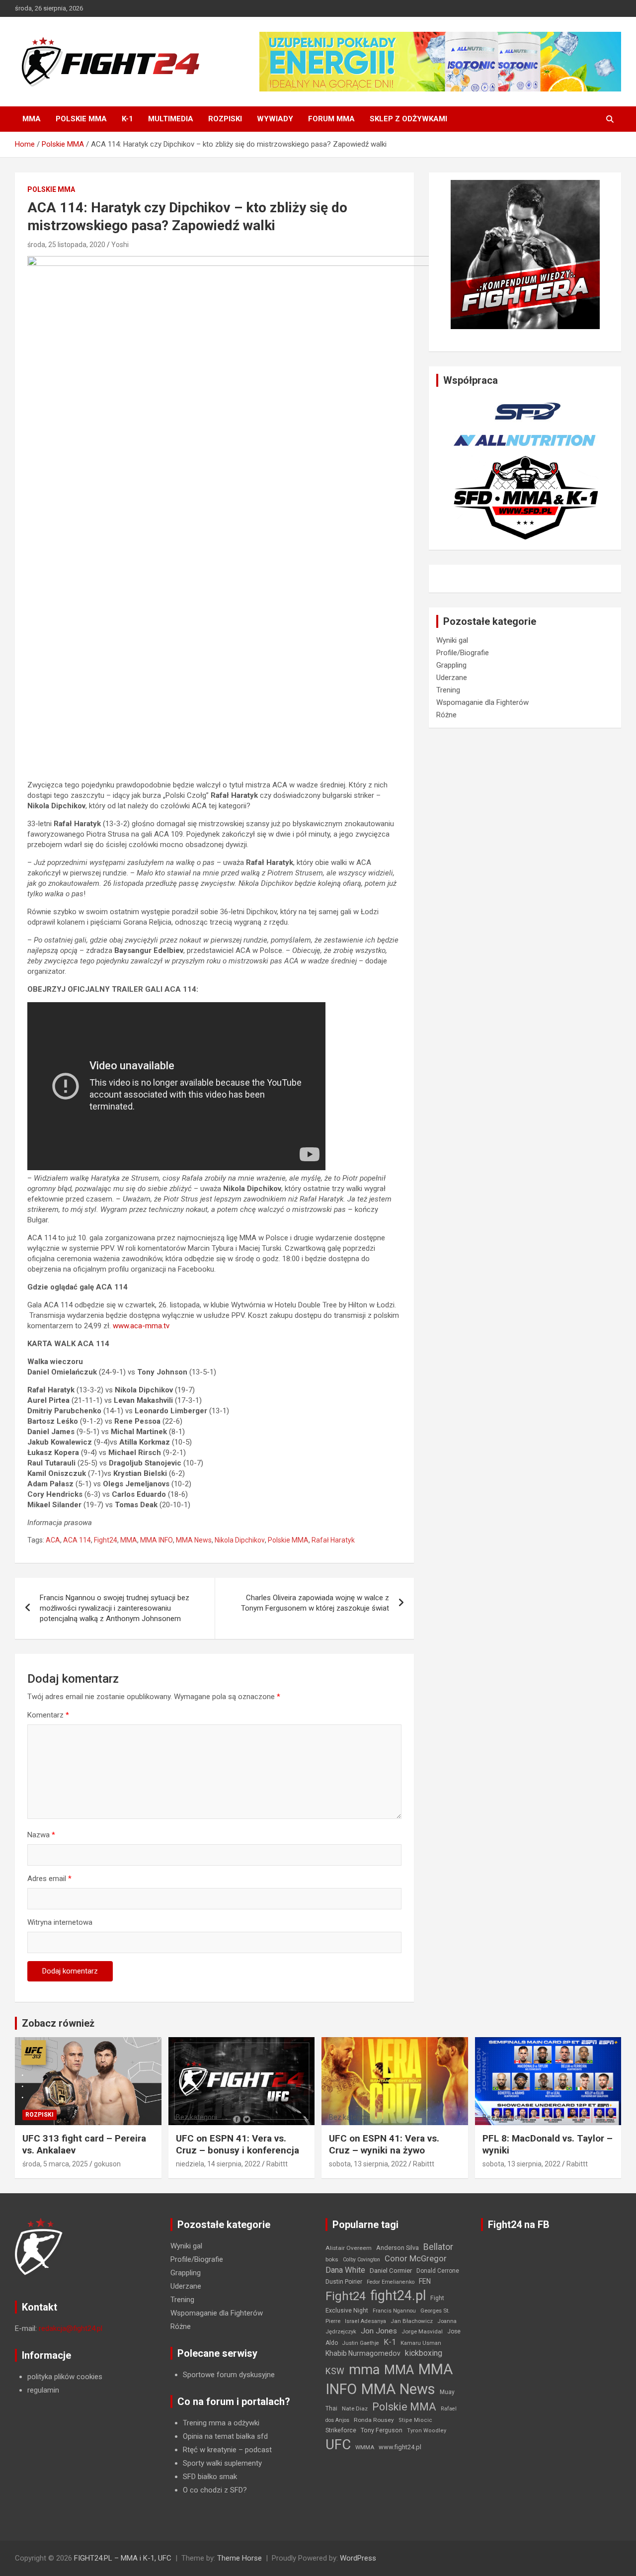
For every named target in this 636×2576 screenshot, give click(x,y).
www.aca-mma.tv (141, 1326)
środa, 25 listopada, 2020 (66, 245)
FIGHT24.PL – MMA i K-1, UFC (123, 2558)
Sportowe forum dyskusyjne (229, 2375)
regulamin (43, 2390)
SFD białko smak (210, 2477)
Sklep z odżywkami (408, 119)
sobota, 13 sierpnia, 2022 (368, 2164)
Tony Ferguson (382, 2430)
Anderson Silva (397, 2248)
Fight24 (106, 1540)
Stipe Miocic (415, 2420)
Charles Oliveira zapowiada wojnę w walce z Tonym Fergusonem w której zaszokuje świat (315, 1603)
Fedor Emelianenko (391, 2282)
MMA (32, 119)
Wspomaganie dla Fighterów (482, 702)
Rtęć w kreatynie (210, 2450)
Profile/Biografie (463, 653)
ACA (53, 1540)
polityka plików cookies (65, 2377)
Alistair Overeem (349, 2248)
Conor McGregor (416, 2259)
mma (364, 2370)
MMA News (194, 1540)
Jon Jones (379, 2331)
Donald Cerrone (438, 2271)
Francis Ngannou (394, 2311)
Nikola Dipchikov (240, 1540)
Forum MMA (331, 119)
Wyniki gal (452, 640)
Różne (446, 715)
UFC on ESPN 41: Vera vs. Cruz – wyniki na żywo (384, 2145)
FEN (425, 2281)
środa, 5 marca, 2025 (55, 2164)
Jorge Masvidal (422, 2331)
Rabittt (277, 2164)
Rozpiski (225, 119)
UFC (338, 2445)
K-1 (127, 119)
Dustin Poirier (344, 2282)
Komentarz (48, 1715)
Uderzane (452, 678)
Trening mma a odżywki (221, 2423)
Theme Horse (239, 2558)
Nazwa (41, 1835)
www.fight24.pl (400, 2447)
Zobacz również (58, 2023)
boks (332, 2259)
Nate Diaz (355, 2408)
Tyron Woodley (427, 2431)
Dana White (345, 2270)
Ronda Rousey (374, 2420)
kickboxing (424, 2353)
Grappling (451, 665)
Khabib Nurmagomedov (363, 2353)
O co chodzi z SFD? (215, 2490)
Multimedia (171, 119)
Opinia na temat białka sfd (225, 2436)
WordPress (358, 2558)
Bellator (438, 2247)
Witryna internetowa (60, 1922)
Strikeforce (341, 2430)
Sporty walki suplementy (222, 2463)
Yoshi (120, 245)
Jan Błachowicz (412, 2321)
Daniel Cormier (391, 2271)
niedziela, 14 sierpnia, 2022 (218, 2164)
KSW (335, 2371)
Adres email (49, 1879)
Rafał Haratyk (333, 1540)
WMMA (365, 2447)
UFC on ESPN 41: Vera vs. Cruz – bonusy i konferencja (238, 2145)
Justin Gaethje (361, 2343)
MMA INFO (157, 1540)
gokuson (107, 2164)
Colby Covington (361, 2260)
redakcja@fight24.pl (71, 2328)
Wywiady (275, 119)
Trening (448, 690)
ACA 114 (77, 1540)
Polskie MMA (81, 119)
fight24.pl (398, 2296)
